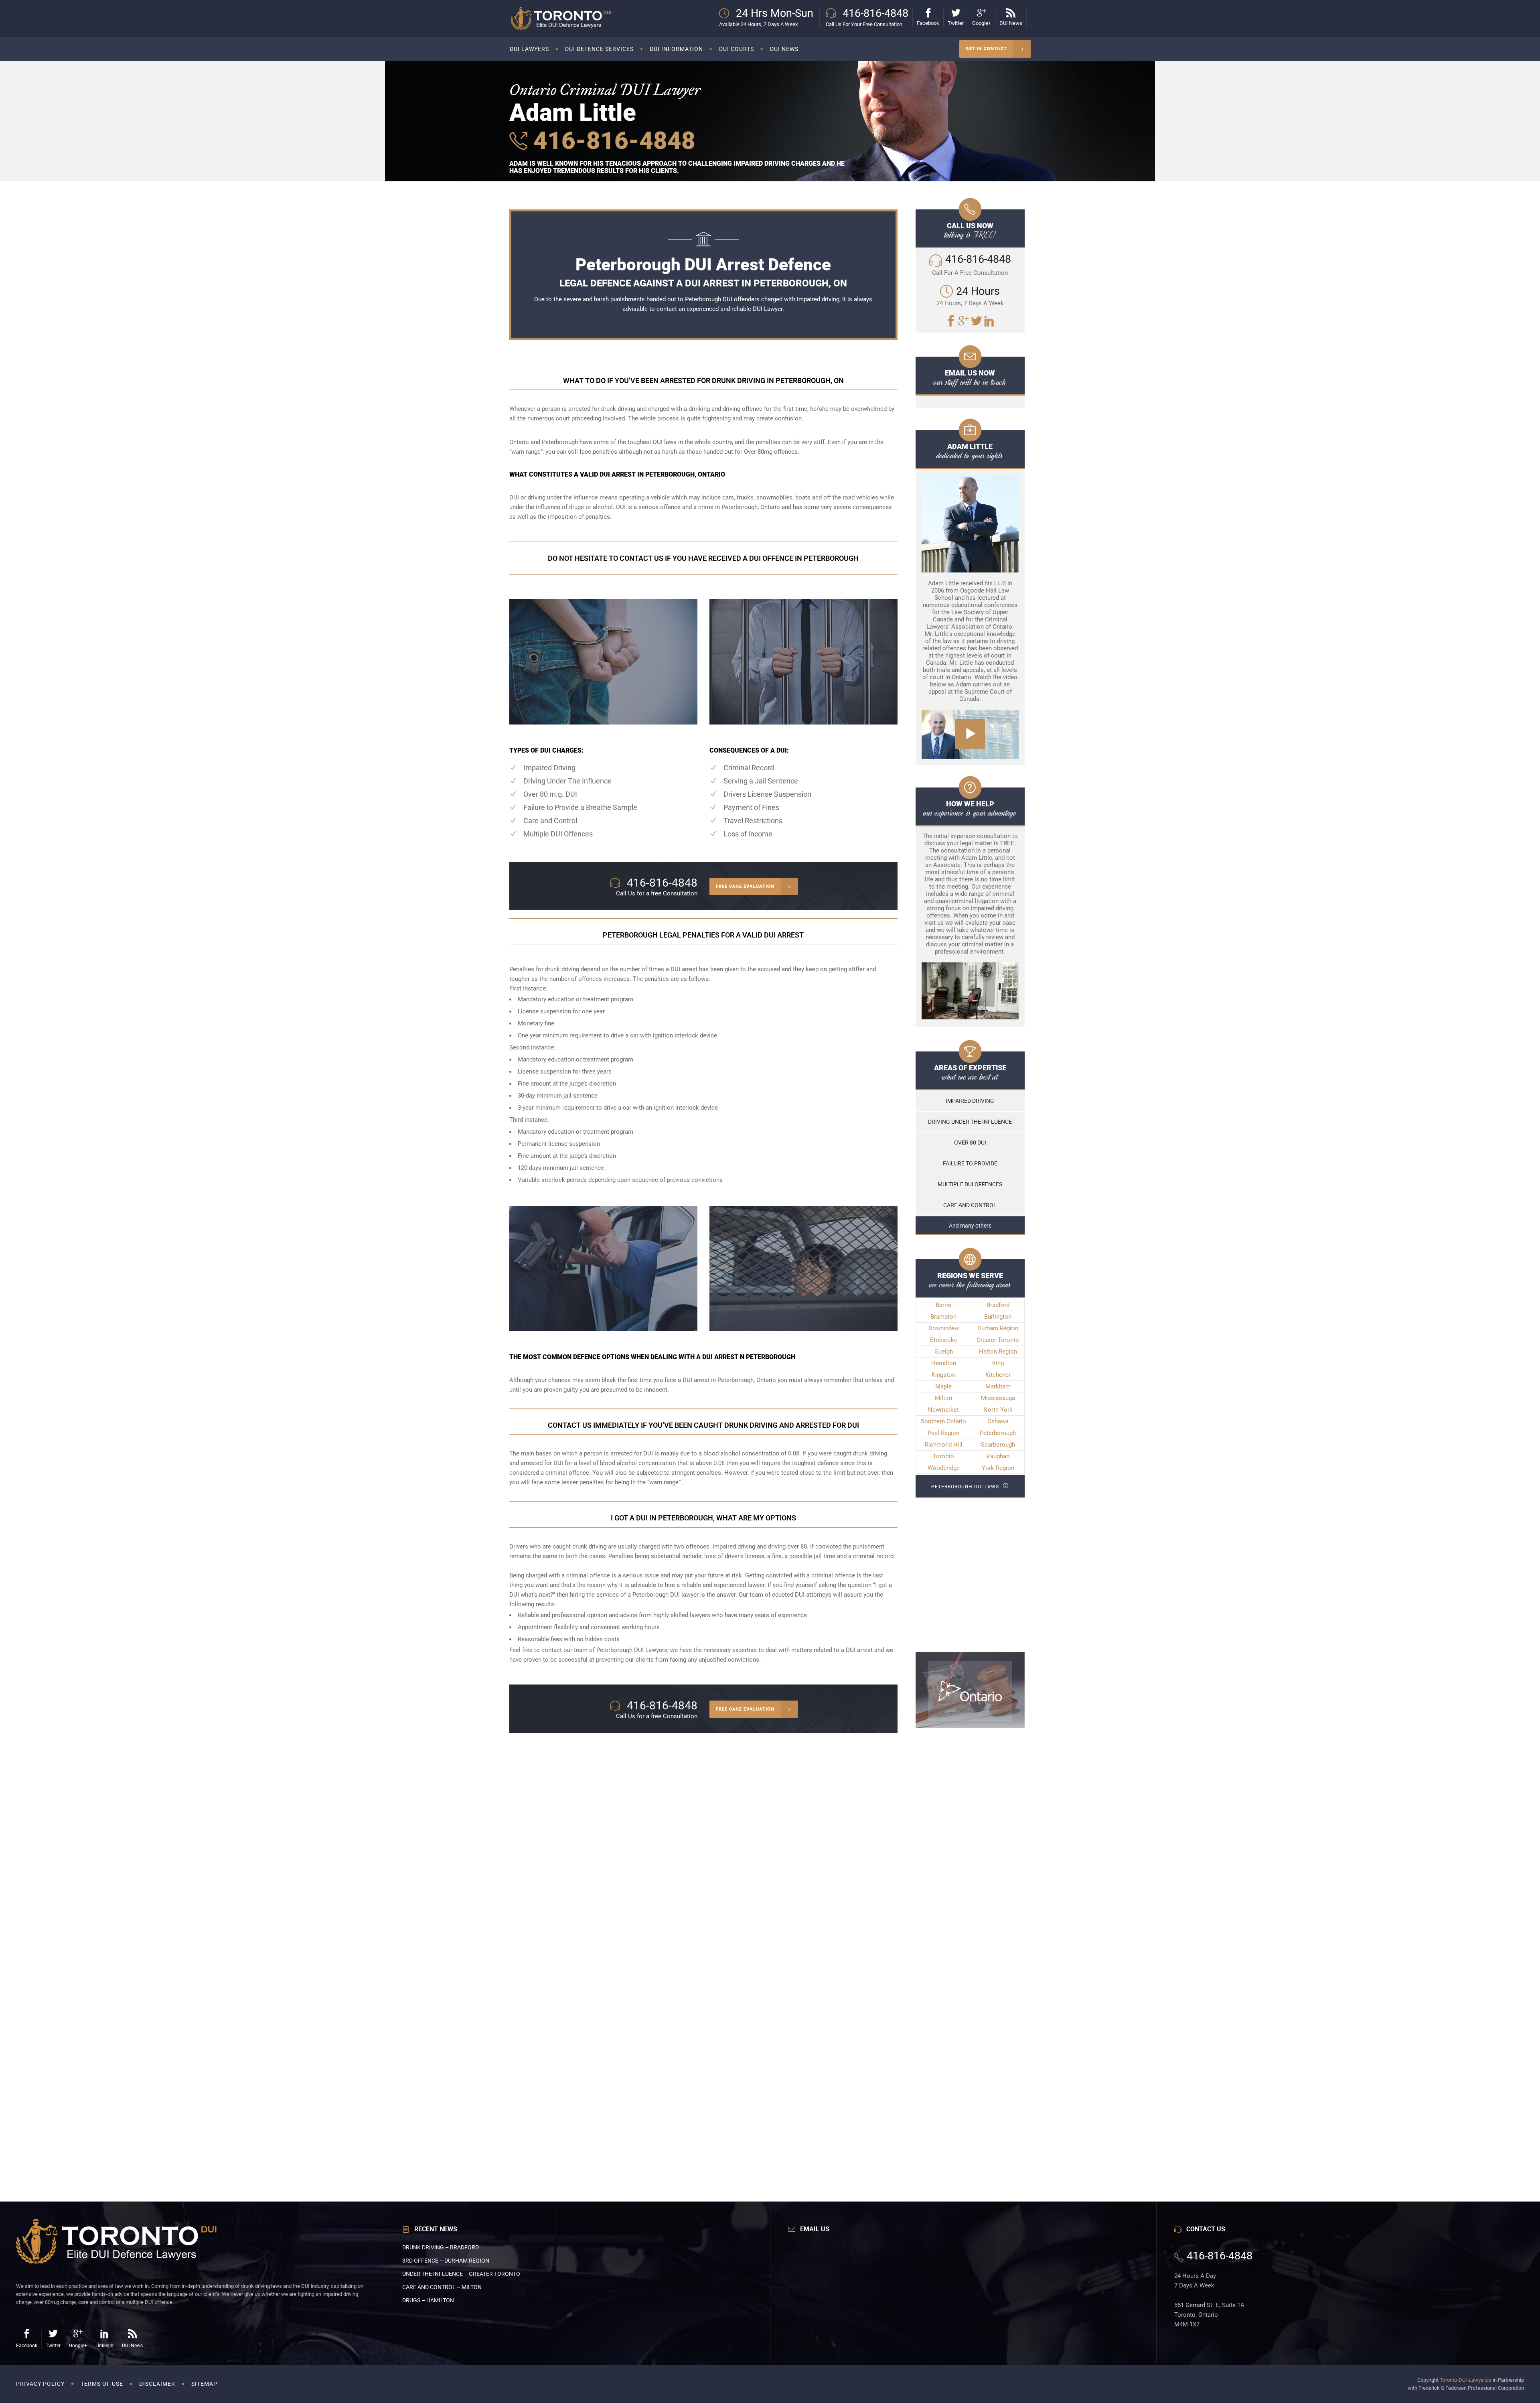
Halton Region (998, 1352)
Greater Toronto (998, 1340)
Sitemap (204, 2384)
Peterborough (998, 1433)
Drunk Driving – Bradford (441, 2247)
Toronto (943, 1456)
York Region (998, 1468)
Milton (943, 1398)
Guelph (944, 1352)
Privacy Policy (40, 2384)
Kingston (943, 1375)
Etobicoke (944, 1340)
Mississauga (998, 1398)
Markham (998, 1386)
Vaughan (998, 1456)
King (998, 1363)
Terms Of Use (102, 2384)
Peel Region (943, 1433)
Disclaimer (157, 2384)
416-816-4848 (611, 141)
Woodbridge (944, 1468)
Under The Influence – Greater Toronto (461, 2274)
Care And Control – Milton (442, 2287)
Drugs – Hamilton (428, 2300)
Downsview (944, 1328)
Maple (943, 1386)
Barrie (943, 1305)
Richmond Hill (944, 1445)
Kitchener (998, 1375)
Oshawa (998, 1421)
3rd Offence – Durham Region (446, 2261)
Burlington (998, 1317)
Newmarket (943, 1410)
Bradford (998, 1305)
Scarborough (998, 1445)
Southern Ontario (943, 1421)
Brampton (943, 1317)
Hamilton (944, 1363)
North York (998, 1410)
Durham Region (998, 1328)
